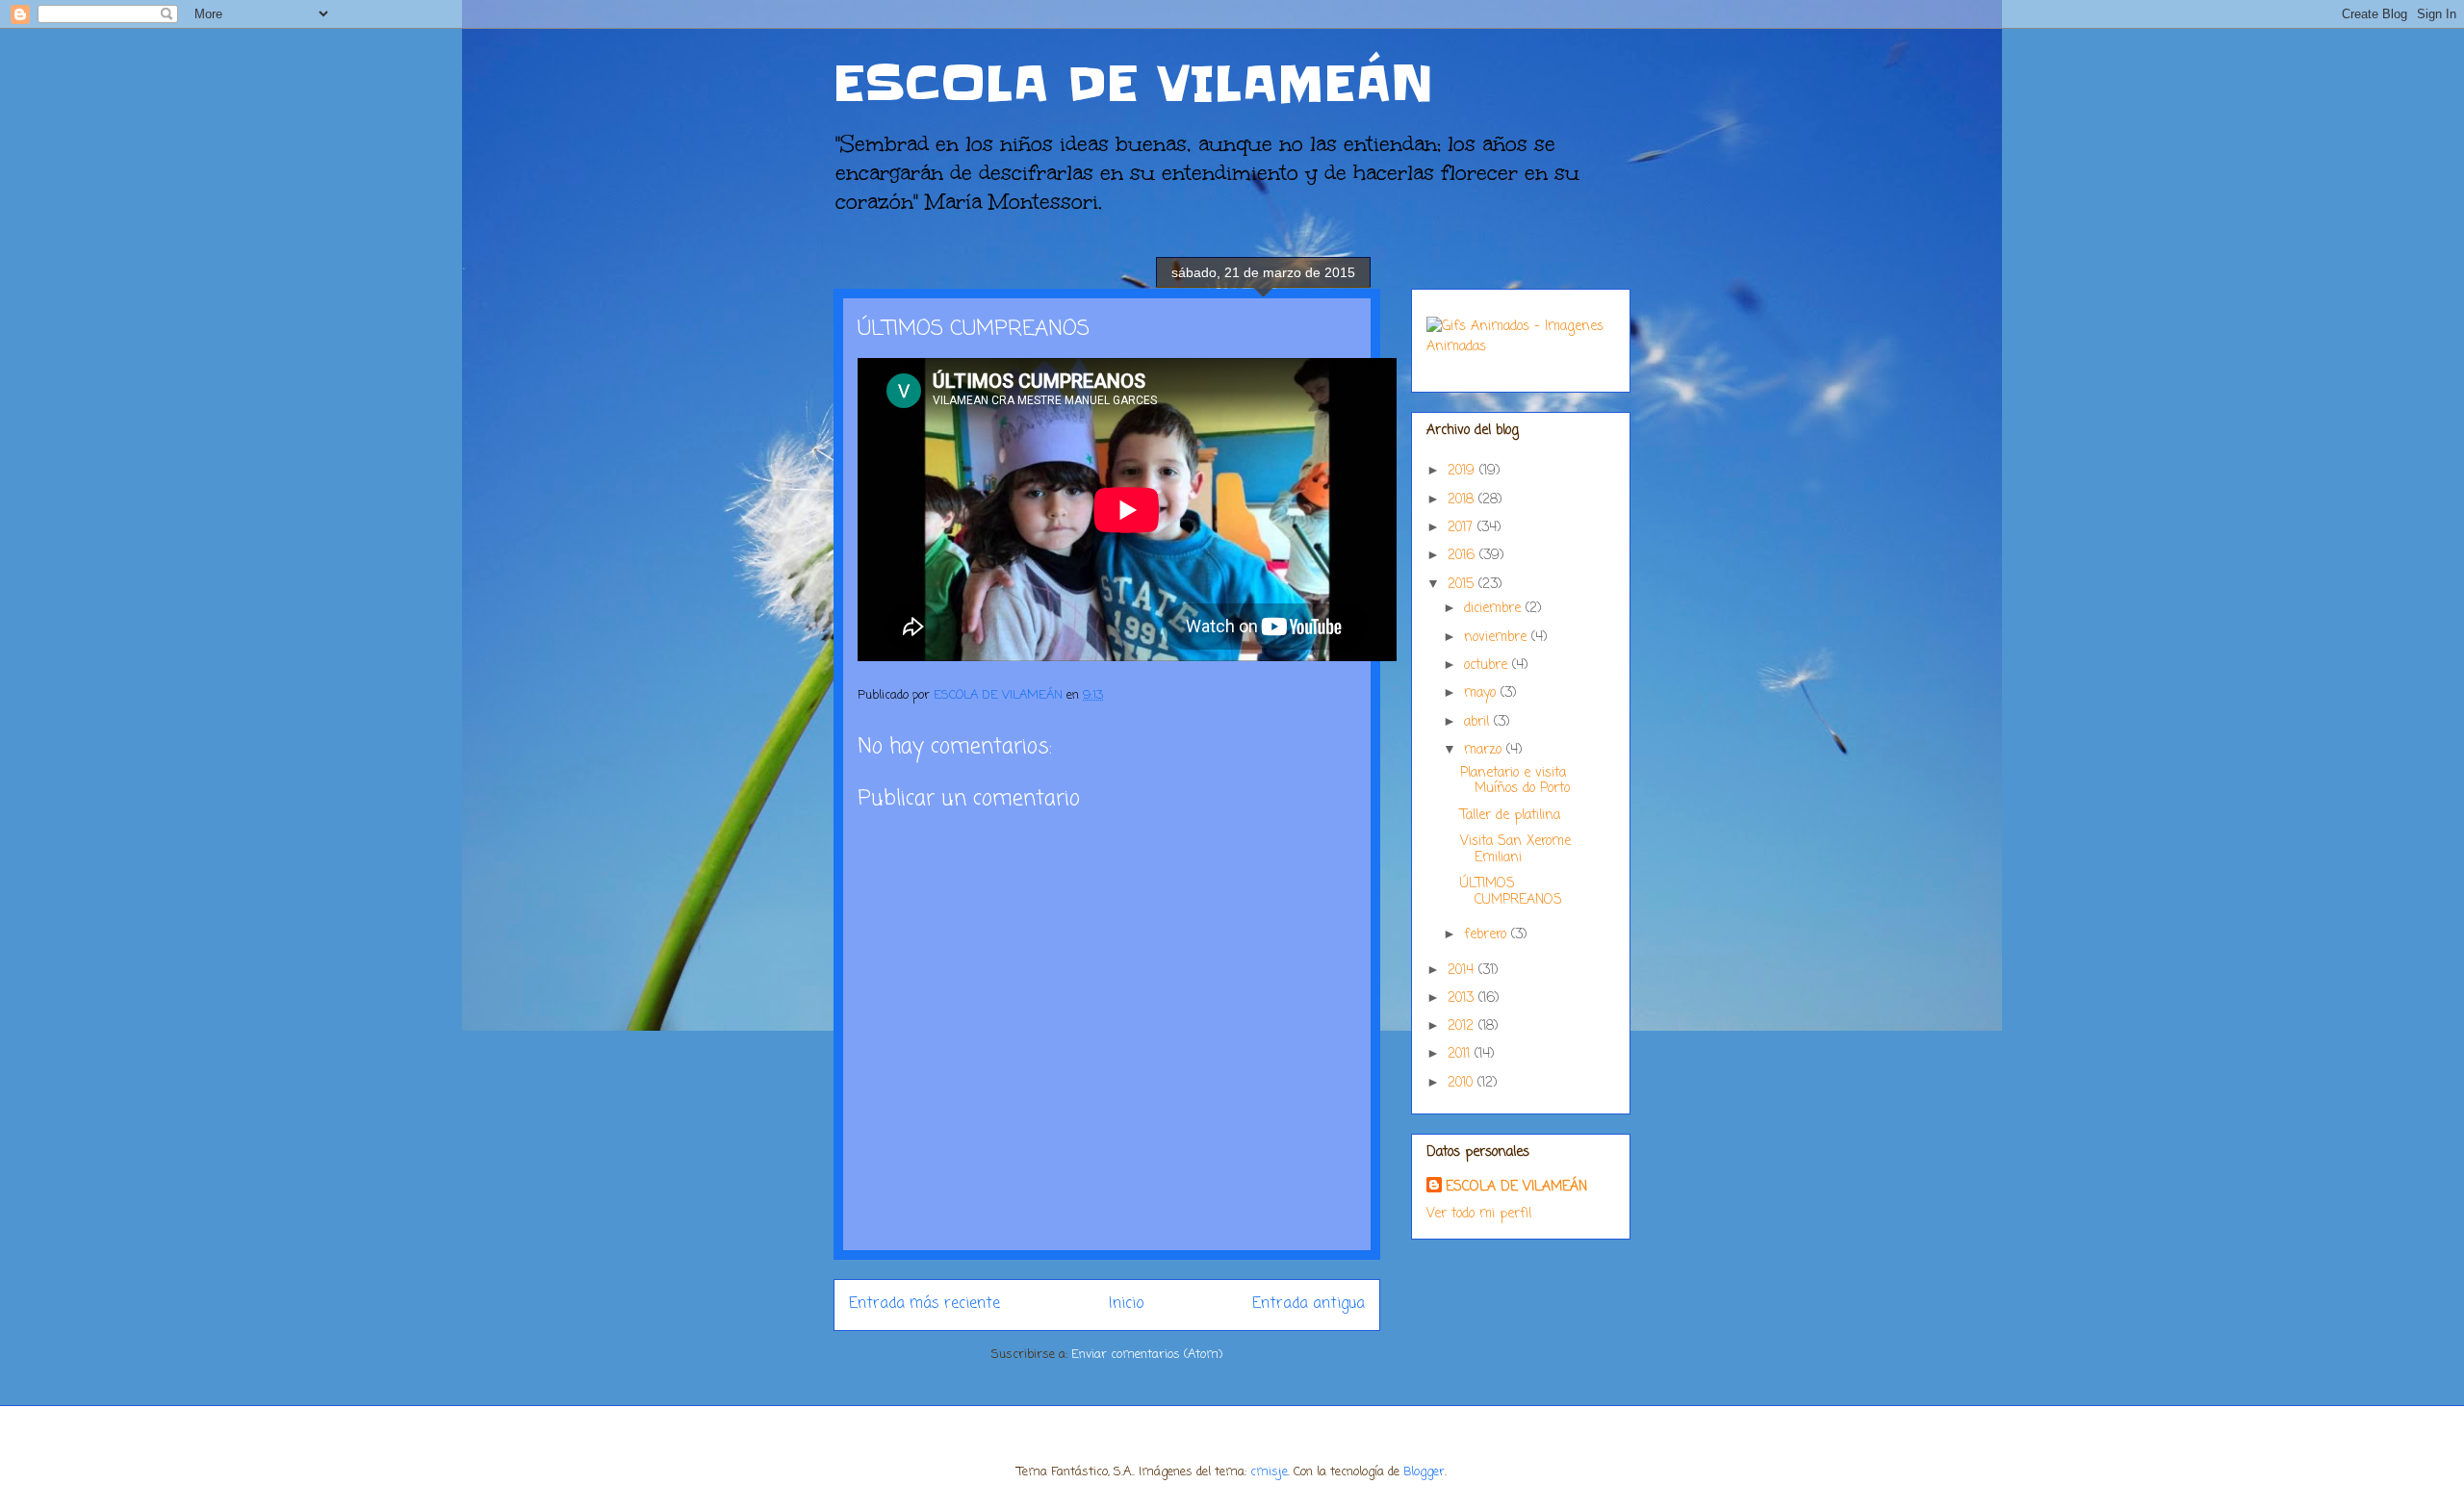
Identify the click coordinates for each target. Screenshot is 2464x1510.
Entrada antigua (1309, 1304)
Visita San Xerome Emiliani (1515, 850)
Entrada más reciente (924, 1304)
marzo (1485, 750)
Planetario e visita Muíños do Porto (1515, 781)
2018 (1463, 500)
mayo (1482, 693)
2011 (1461, 1054)
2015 (1463, 585)
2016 (1463, 556)
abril (1479, 722)
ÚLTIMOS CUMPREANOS (1511, 892)
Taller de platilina (1510, 816)
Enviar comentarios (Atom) (1147, 1355)
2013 (1463, 998)
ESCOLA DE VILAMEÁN (1134, 84)
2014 (1463, 971)
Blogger (1424, 1472)
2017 (1463, 528)
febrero (1488, 935)
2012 (1463, 1026)
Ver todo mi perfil (1479, 1214)
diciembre (1495, 609)
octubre (1488, 665)
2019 (1463, 471)
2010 (1463, 1083)
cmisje (1269, 1472)
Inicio (1126, 1304)
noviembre (1498, 638)
